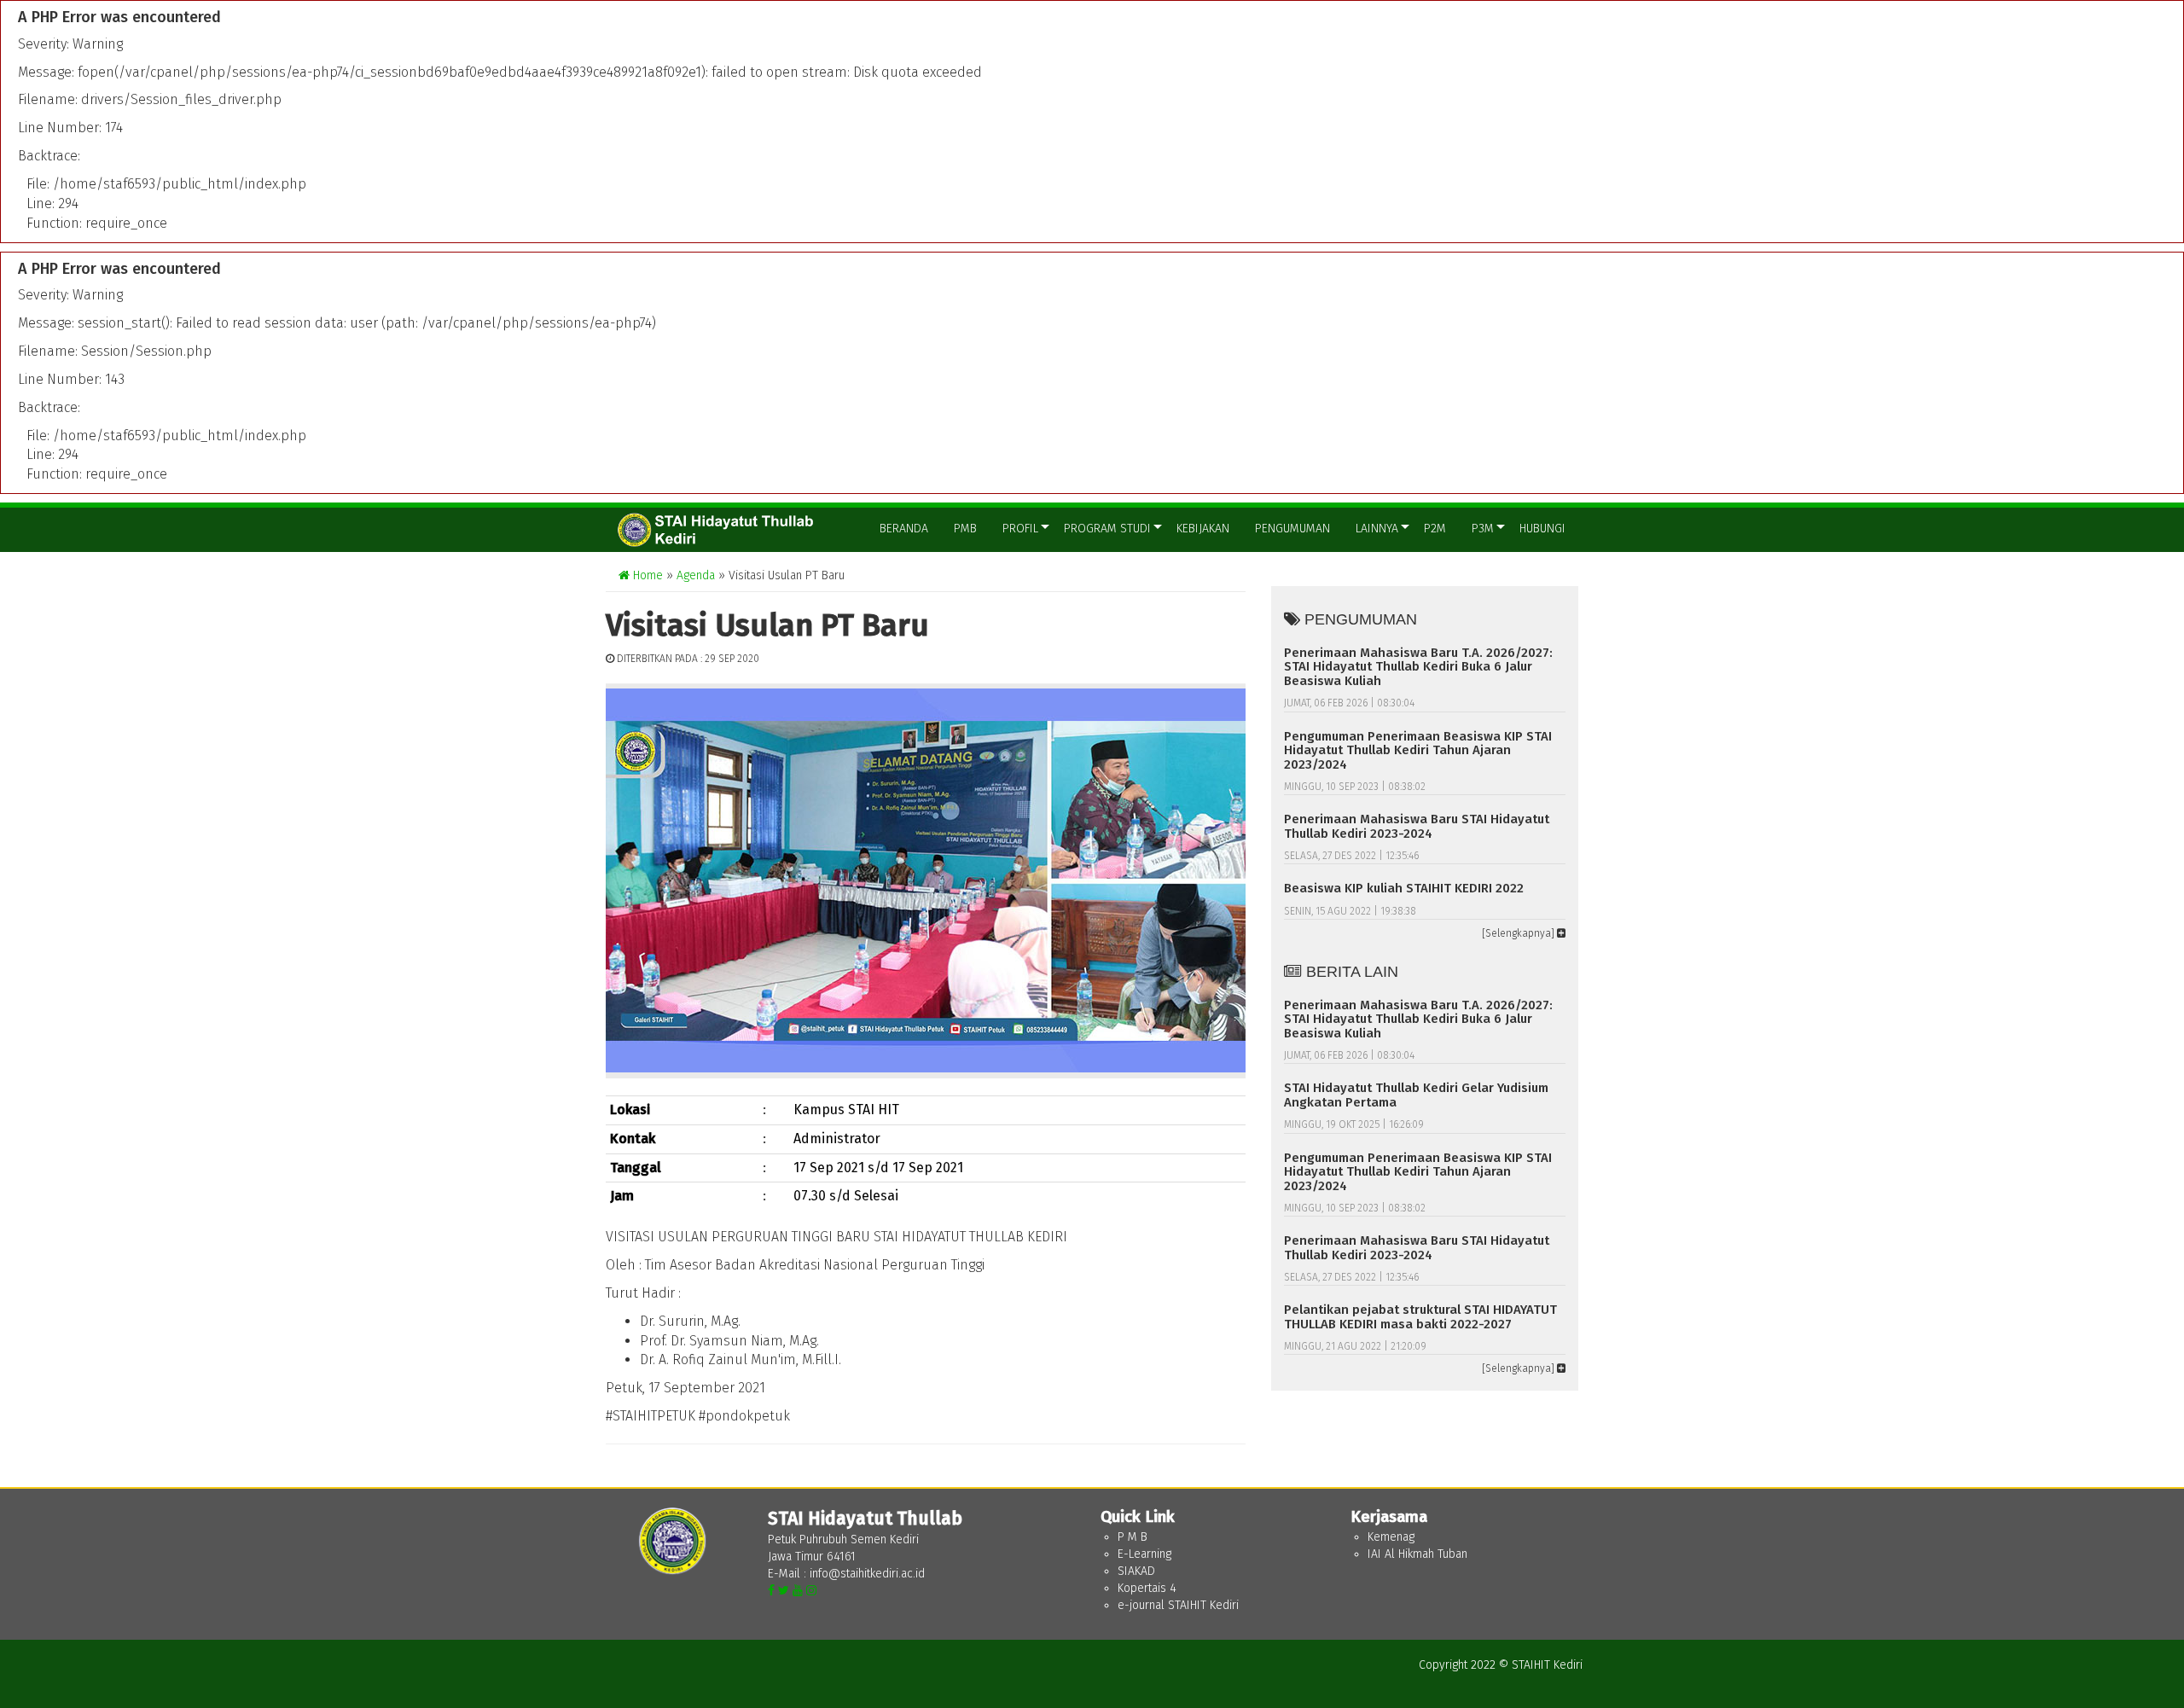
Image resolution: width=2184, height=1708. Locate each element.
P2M (1435, 529)
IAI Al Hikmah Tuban (1417, 1554)
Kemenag (1391, 1537)
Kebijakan (1203, 529)
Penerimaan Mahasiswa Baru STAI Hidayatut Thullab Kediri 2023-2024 (1417, 826)
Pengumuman (1292, 529)
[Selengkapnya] (1519, 933)
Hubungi (1542, 529)
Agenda (696, 575)
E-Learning (1144, 1554)
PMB (965, 529)
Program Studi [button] (1107, 529)
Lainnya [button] (1377, 529)
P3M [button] (1483, 529)
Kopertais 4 (1147, 1588)
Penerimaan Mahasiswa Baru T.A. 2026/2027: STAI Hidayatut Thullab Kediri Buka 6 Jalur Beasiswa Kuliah (1418, 667)
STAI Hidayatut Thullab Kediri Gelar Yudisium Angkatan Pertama (1416, 1095)
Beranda (904, 529)
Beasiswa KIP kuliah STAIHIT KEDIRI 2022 (1404, 888)
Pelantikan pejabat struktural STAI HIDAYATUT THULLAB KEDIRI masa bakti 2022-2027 (1420, 1317)
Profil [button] (1020, 529)
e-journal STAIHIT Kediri (1178, 1605)
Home (646, 575)
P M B (1133, 1537)
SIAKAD (1136, 1571)
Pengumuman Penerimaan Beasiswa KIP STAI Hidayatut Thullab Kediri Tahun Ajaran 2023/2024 (1418, 750)
